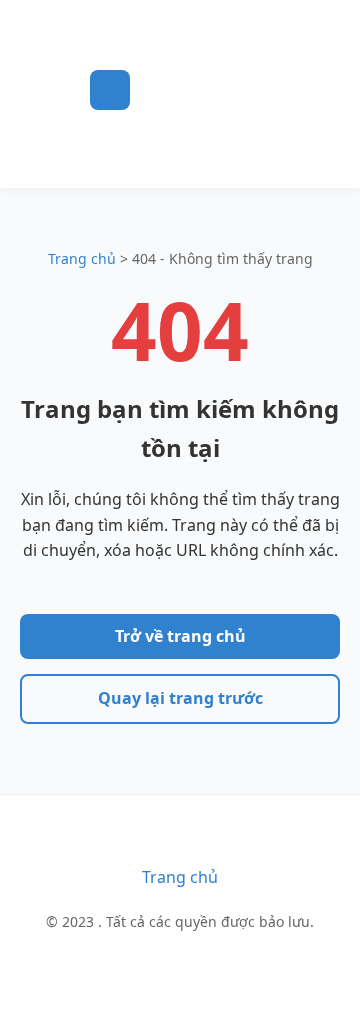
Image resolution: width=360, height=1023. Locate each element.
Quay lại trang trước (180, 698)
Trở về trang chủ (180, 636)
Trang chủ (82, 258)
